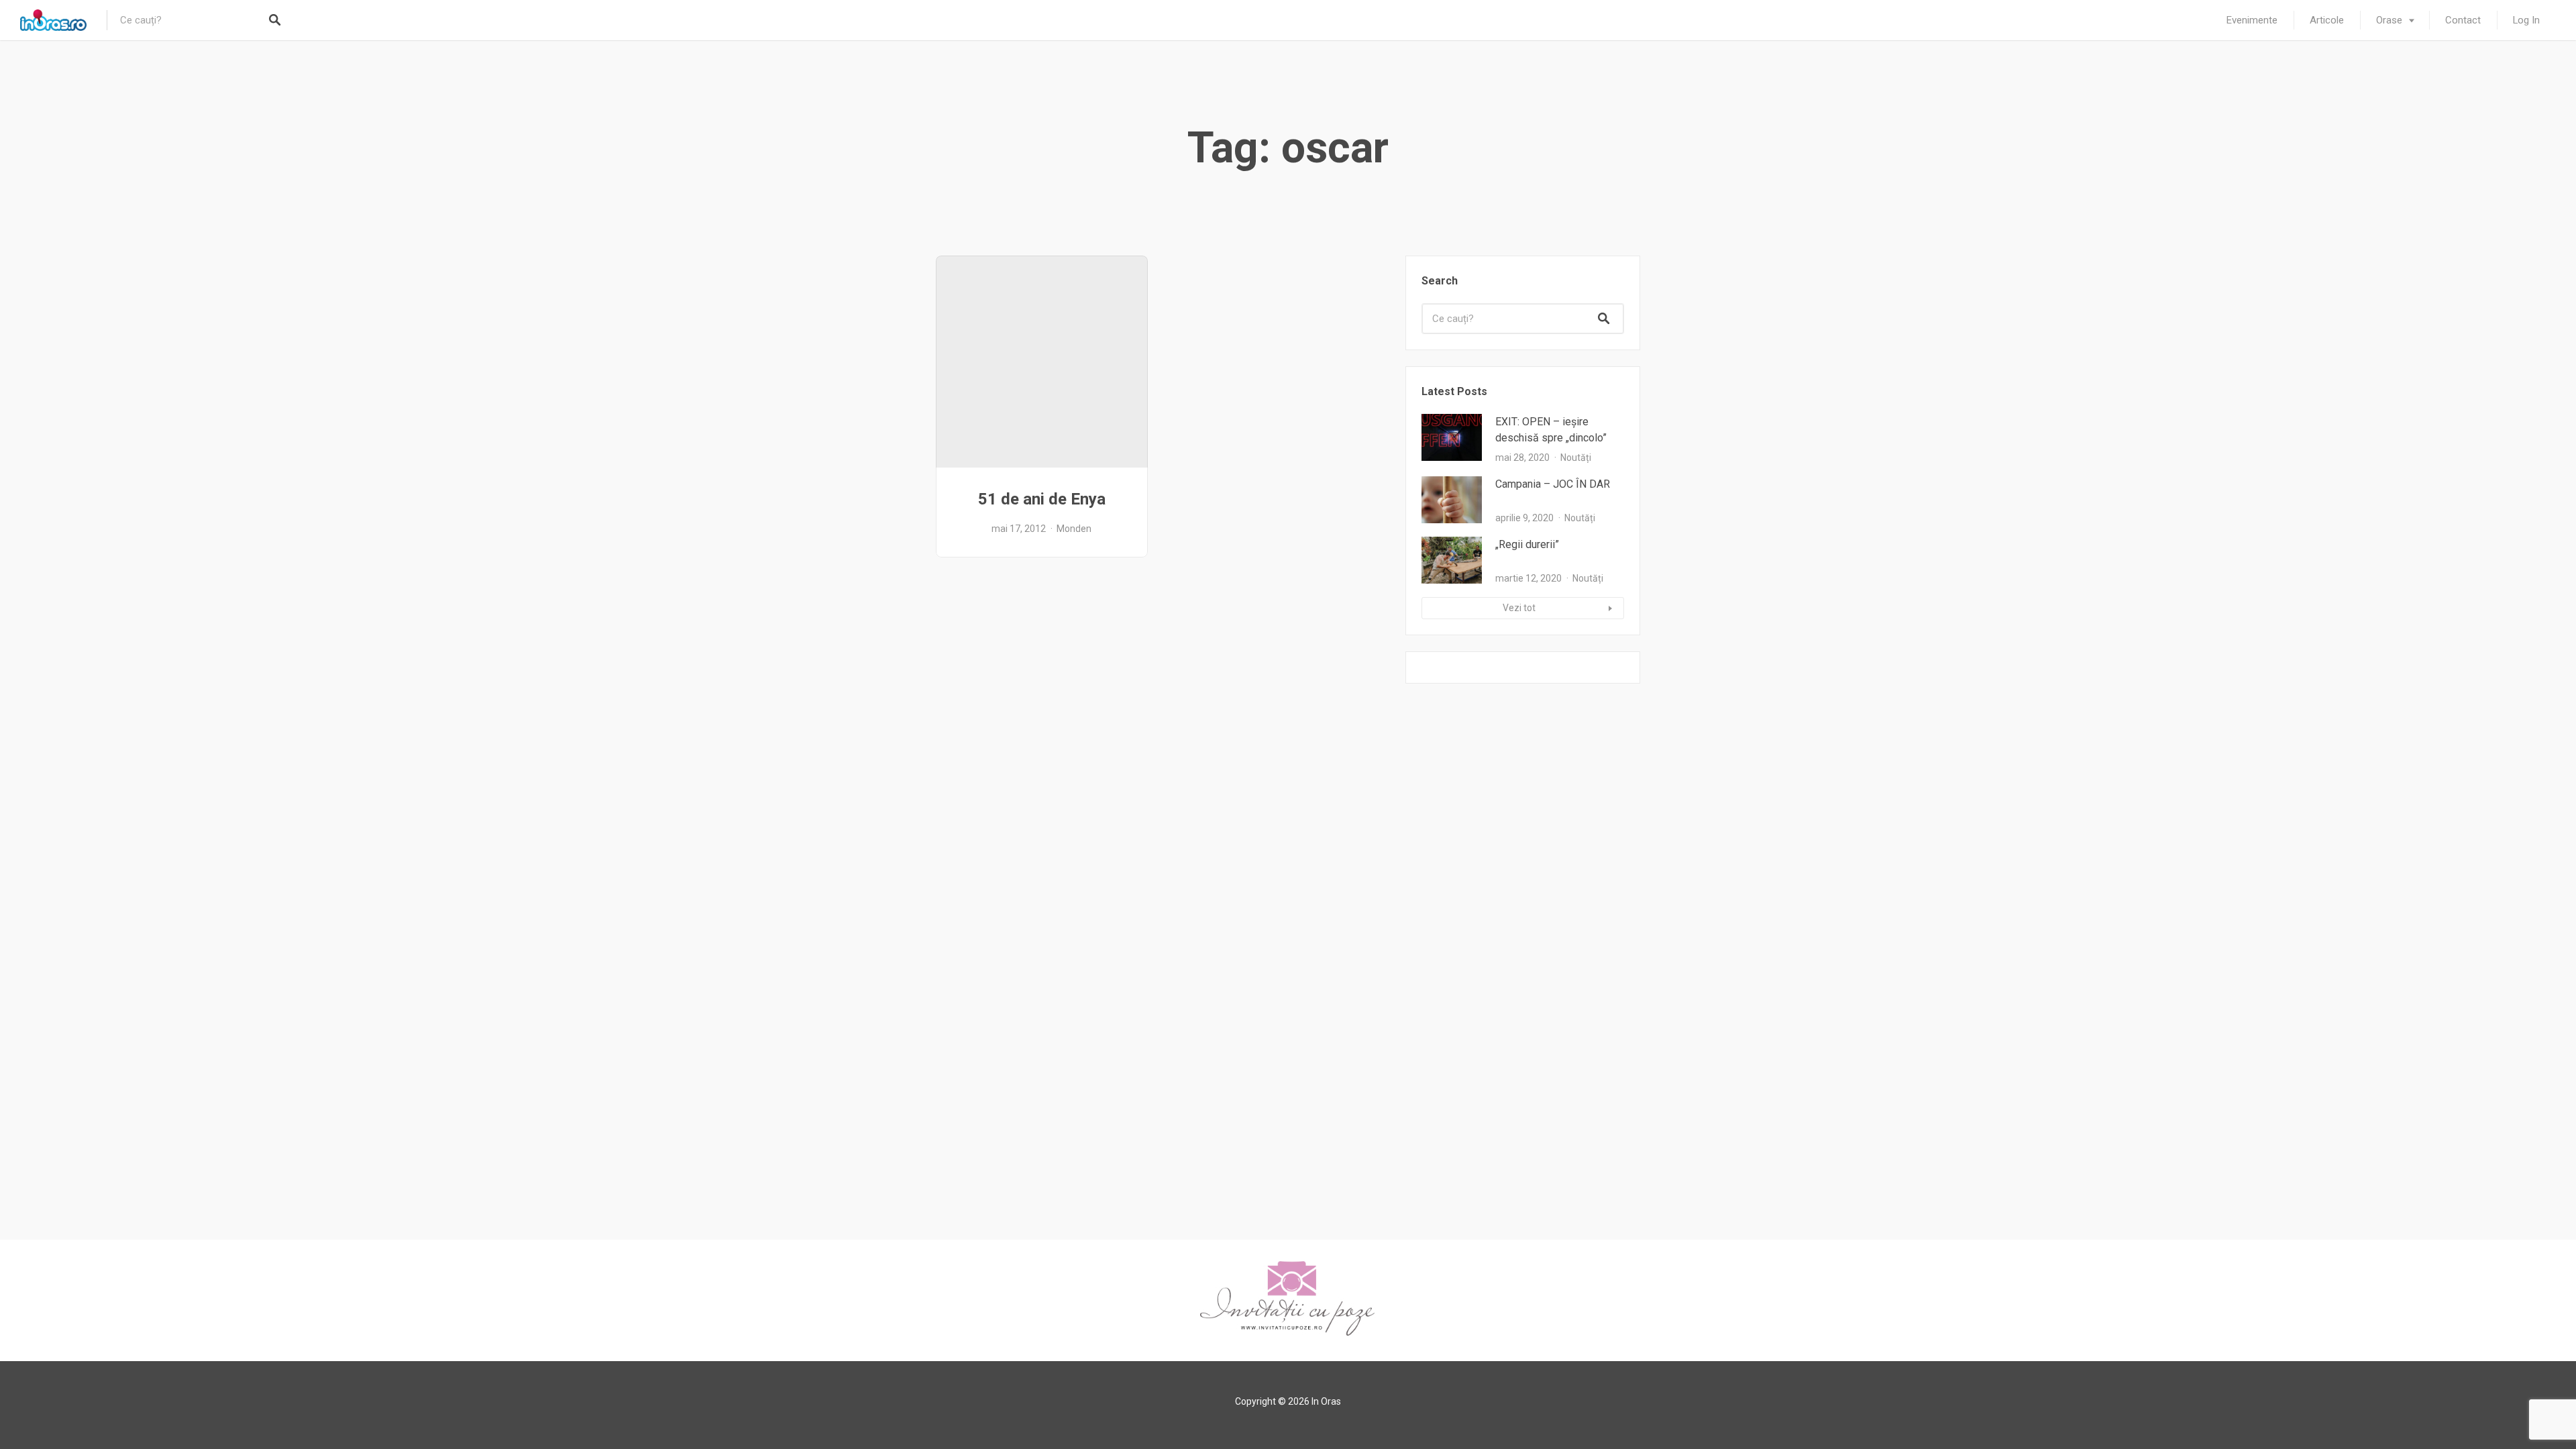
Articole (2327, 20)
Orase (2389, 20)
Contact (2463, 20)
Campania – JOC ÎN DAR (1553, 484)
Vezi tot (1519, 608)
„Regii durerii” (1527, 544)
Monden (1074, 529)
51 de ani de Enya (1042, 499)
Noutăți (1576, 458)
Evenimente (2252, 20)
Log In (2526, 20)
